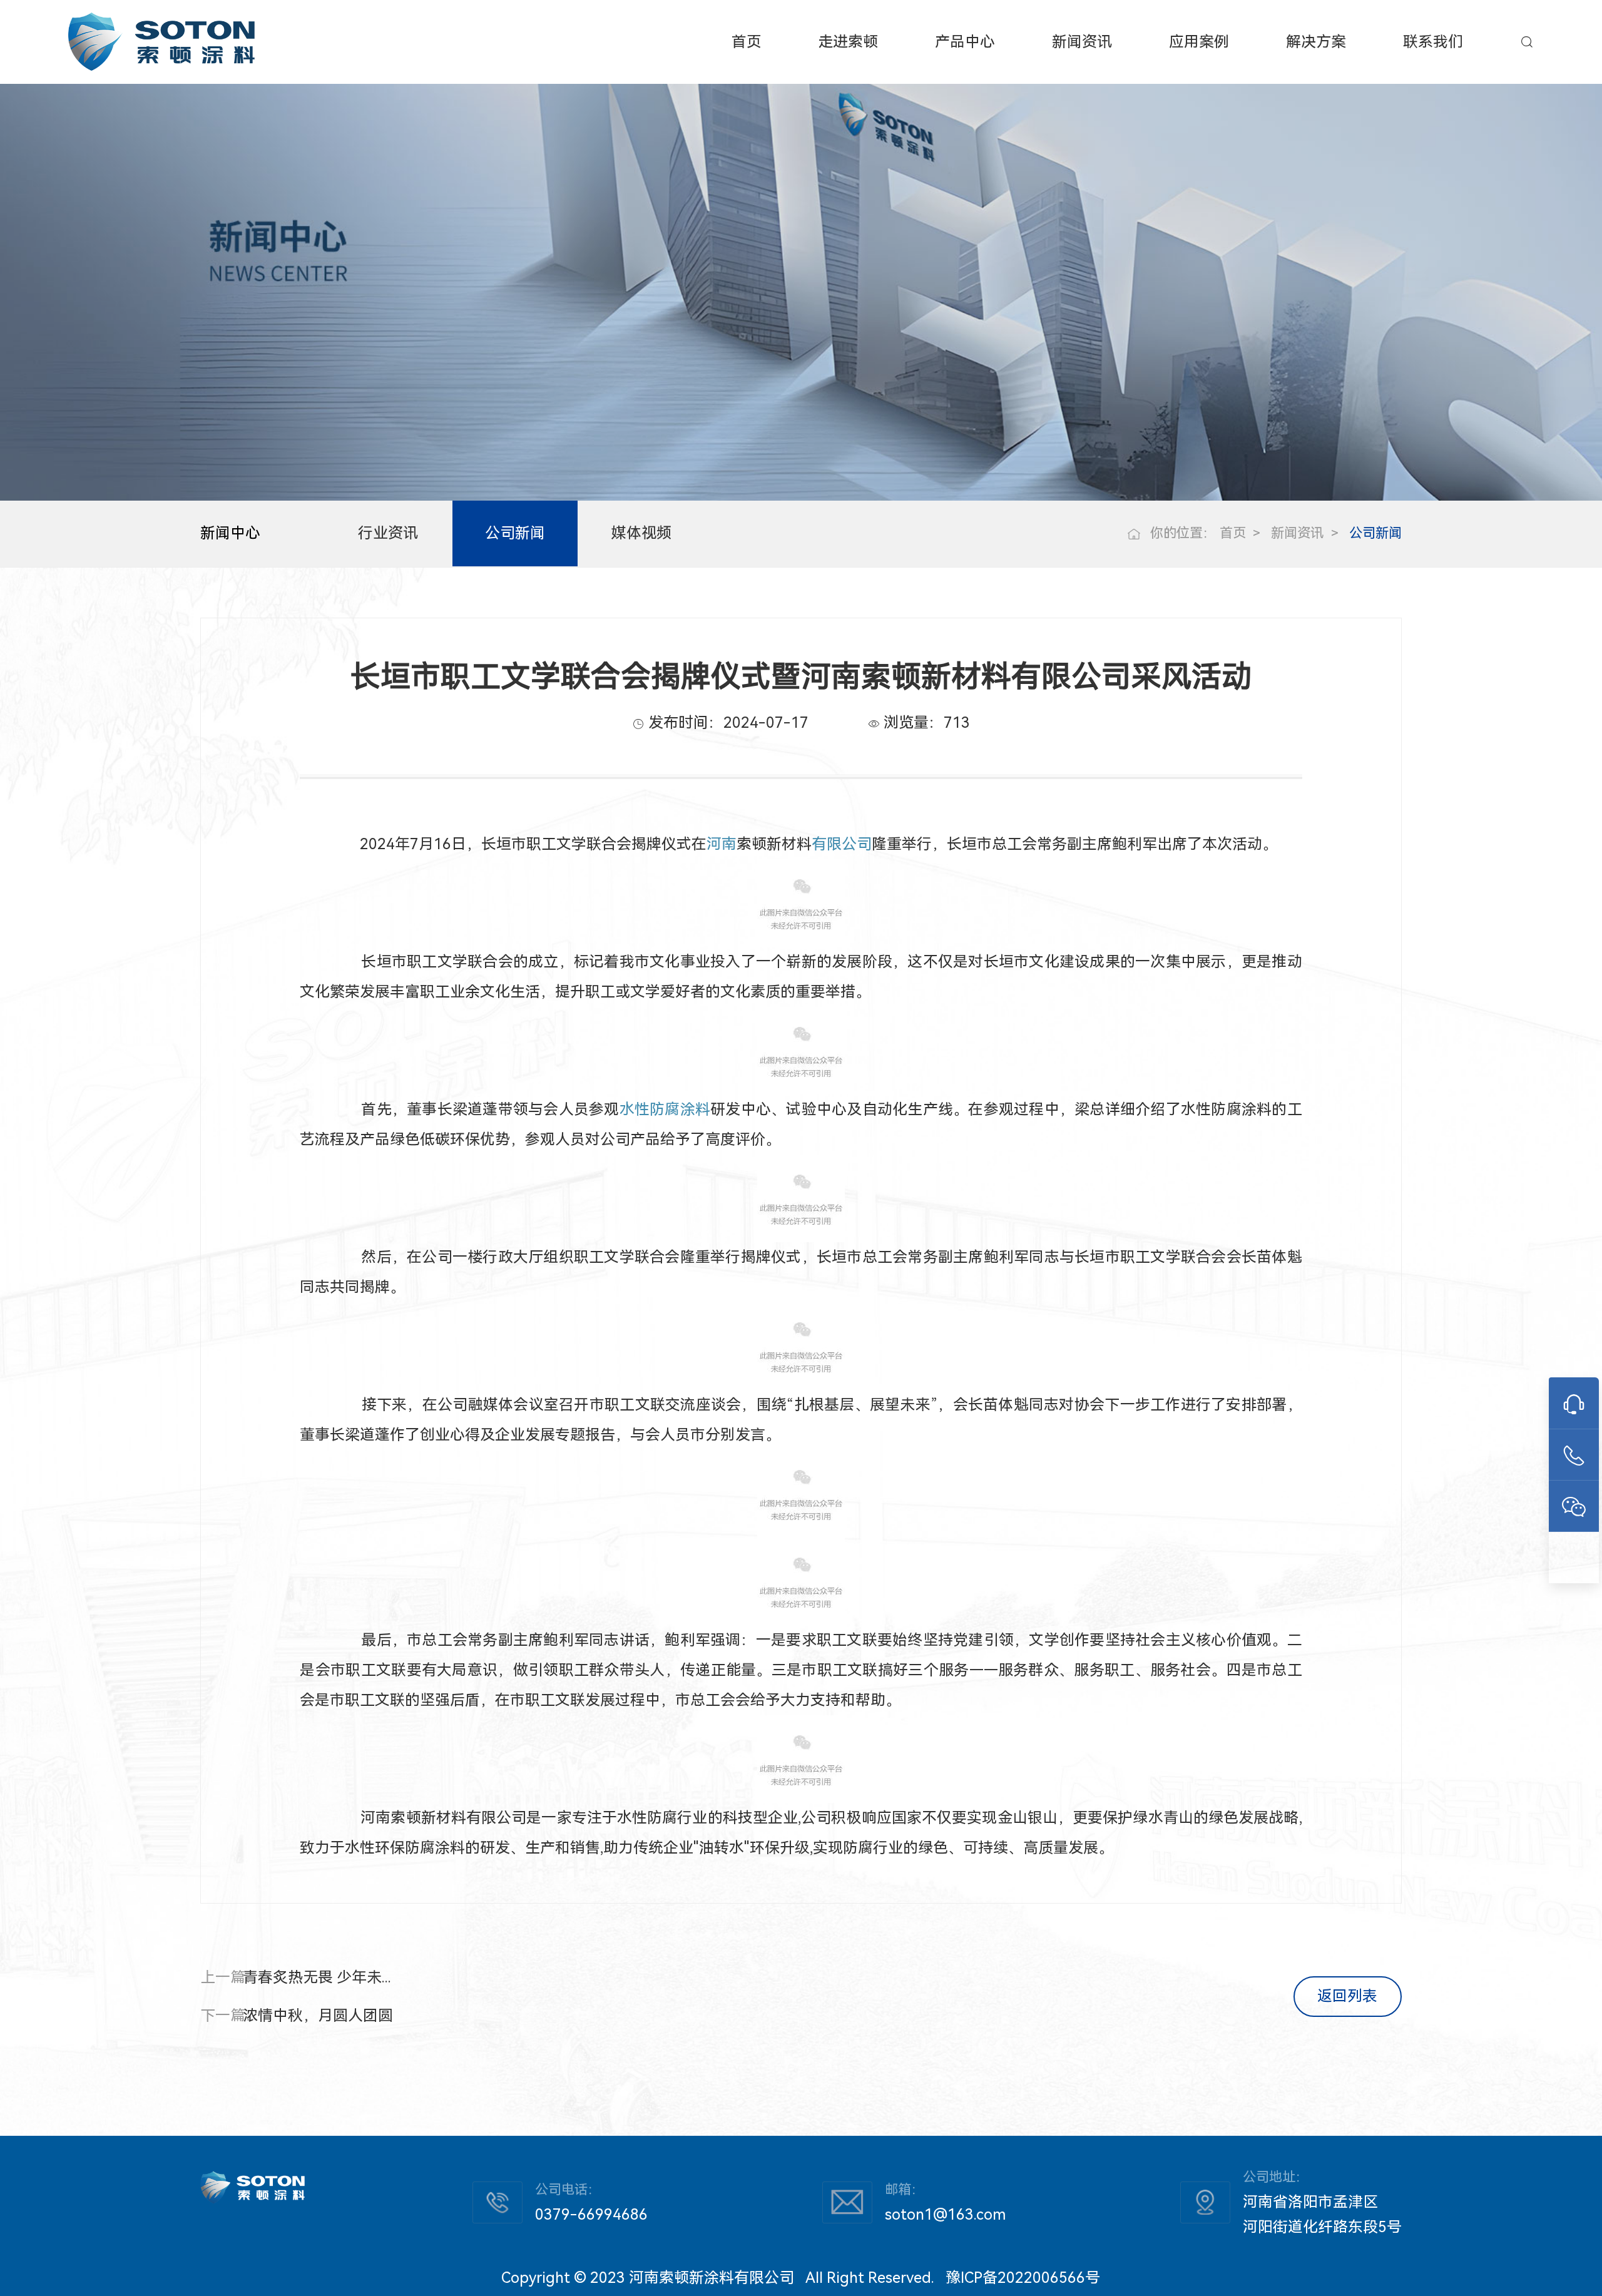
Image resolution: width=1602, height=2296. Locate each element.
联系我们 (1433, 42)
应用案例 (1199, 42)
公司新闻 (515, 533)
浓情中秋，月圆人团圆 (318, 2016)
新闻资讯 (1082, 42)
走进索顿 (848, 42)
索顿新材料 (774, 844)
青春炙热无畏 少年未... (317, 1977)
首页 (747, 42)
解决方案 (1316, 42)
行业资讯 (388, 533)
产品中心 (965, 42)
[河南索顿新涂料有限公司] (161, 42)
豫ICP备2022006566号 (1023, 2278)
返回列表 (1347, 1996)
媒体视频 (641, 533)
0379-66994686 (591, 2215)
